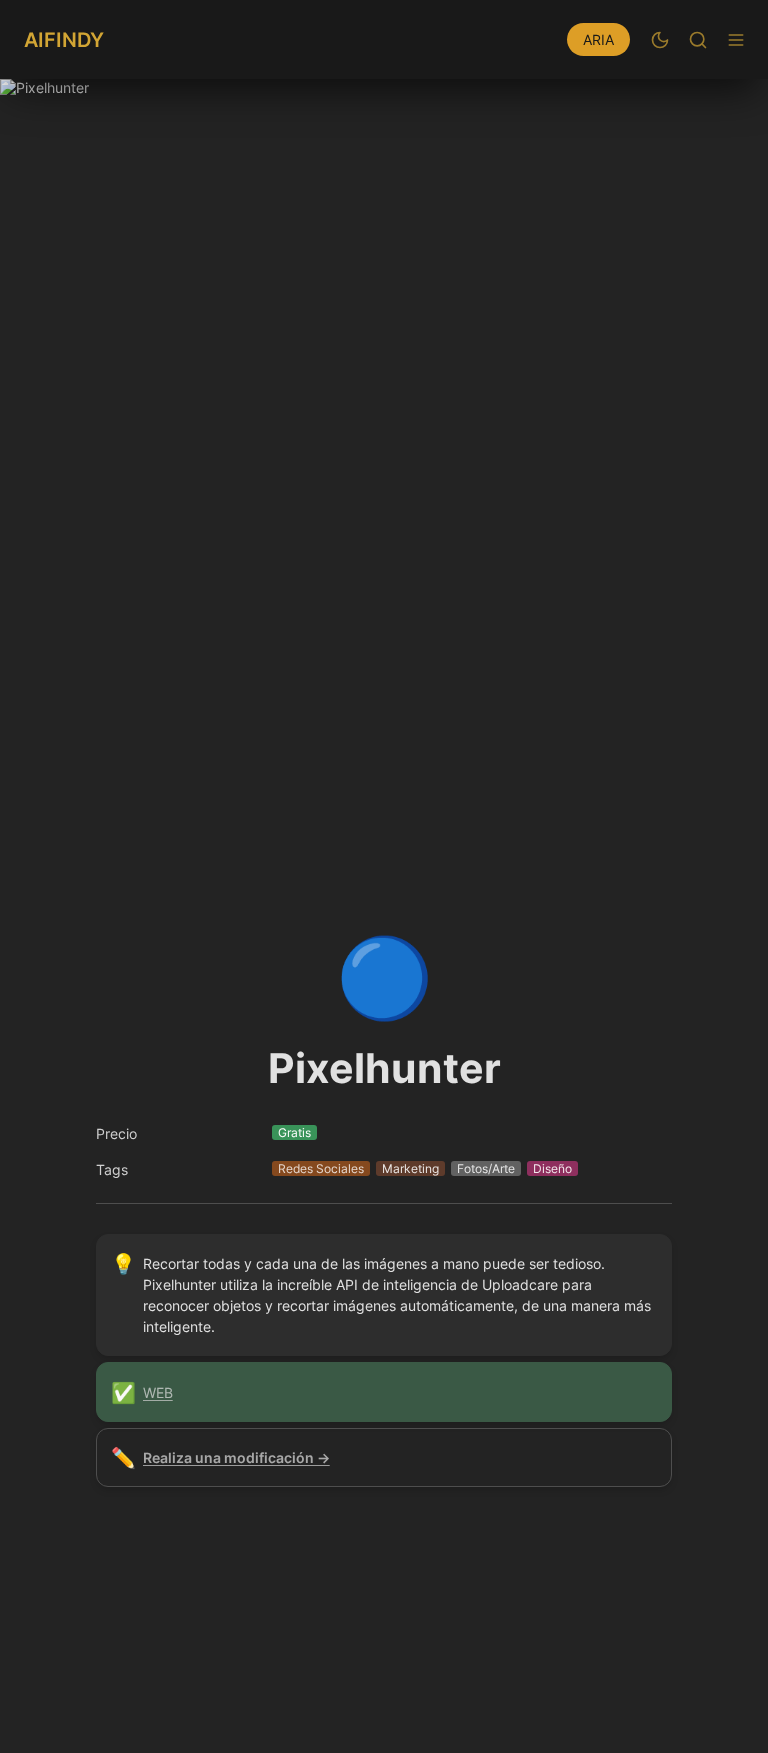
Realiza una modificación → (236, 1457)
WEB (158, 1392)
